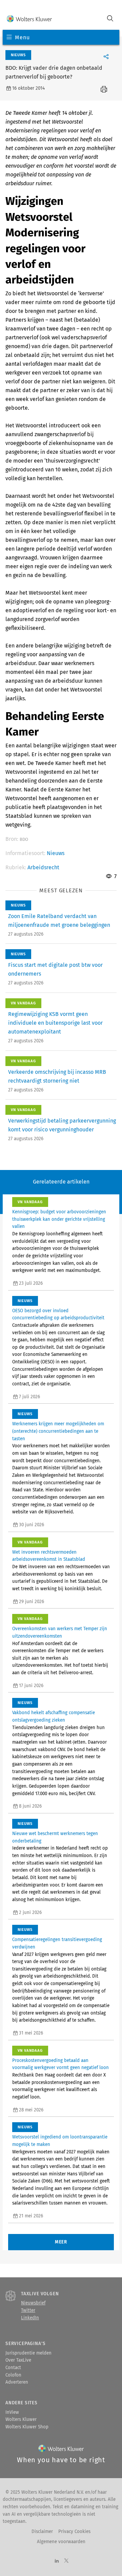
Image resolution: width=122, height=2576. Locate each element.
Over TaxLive (18, 2360)
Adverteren (17, 2382)
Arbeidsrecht (43, 867)
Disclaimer (42, 2532)
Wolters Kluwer (21, 2420)
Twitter (28, 2311)
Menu (22, 37)
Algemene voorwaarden (61, 2542)
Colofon (13, 2375)
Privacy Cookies (74, 2532)
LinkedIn (30, 2318)
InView (12, 2412)
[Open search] (110, 19)
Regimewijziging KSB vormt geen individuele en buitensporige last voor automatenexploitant (55, 1023)
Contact (13, 2368)
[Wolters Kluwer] (29, 19)
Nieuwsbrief (33, 2303)
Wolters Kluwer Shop (27, 2427)
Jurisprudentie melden (28, 2353)
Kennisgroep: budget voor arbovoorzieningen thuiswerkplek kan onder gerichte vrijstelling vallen (59, 1219)
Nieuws (56, 853)
